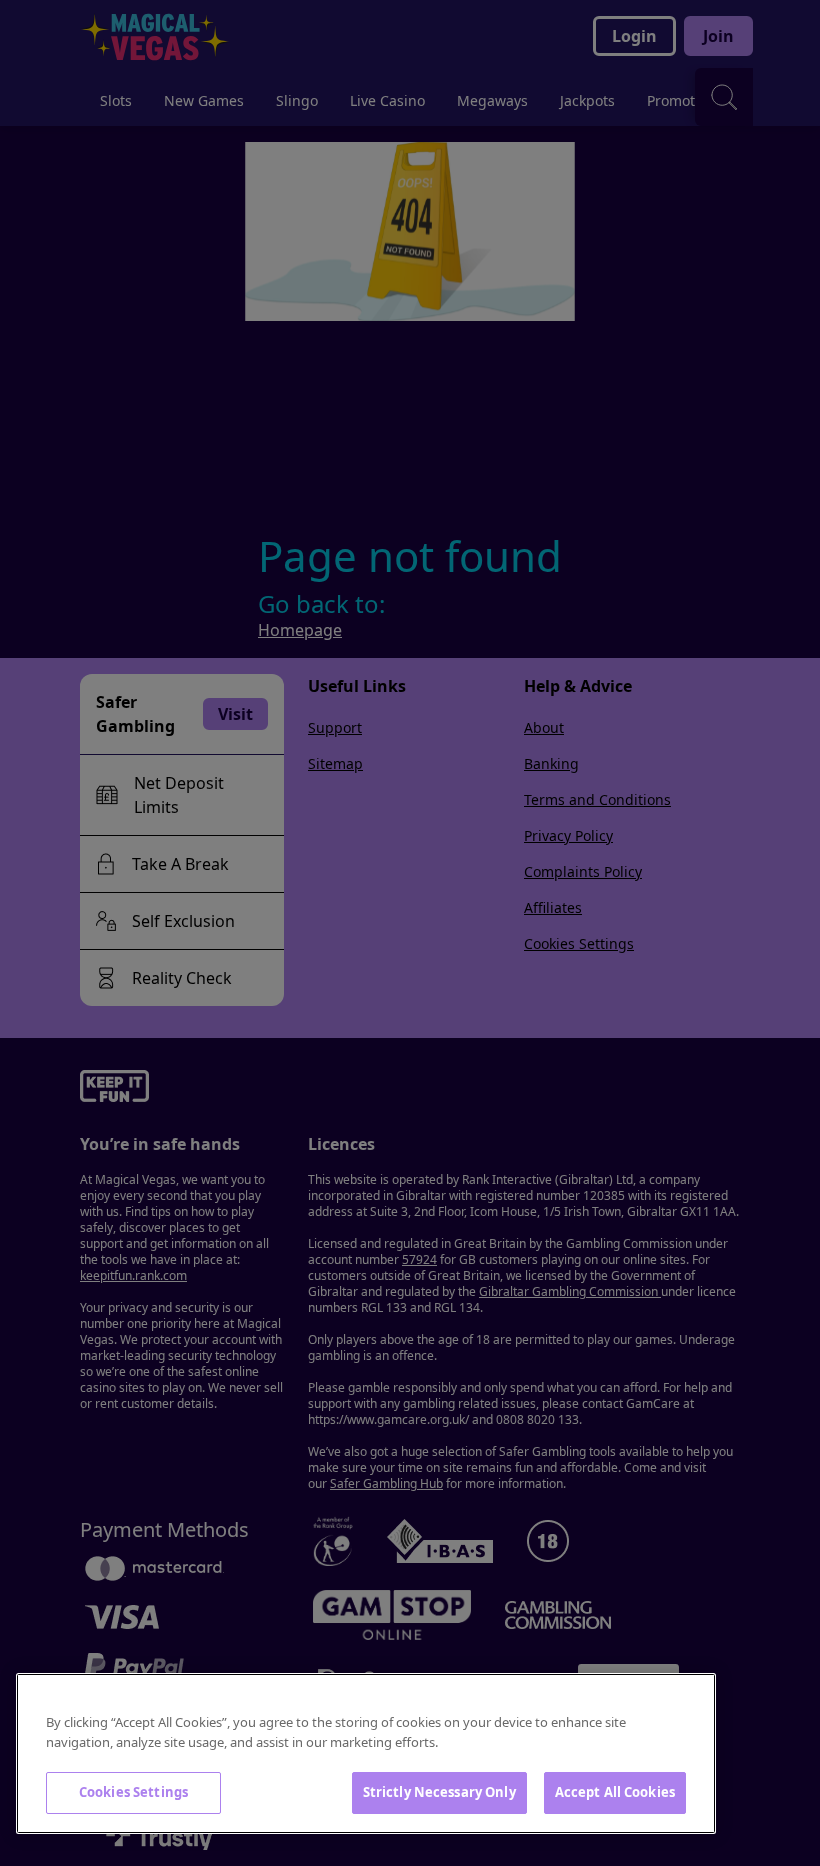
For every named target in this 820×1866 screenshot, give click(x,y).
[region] (366, 1753)
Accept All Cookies (615, 1792)
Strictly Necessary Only (439, 1792)
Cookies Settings (133, 1792)
